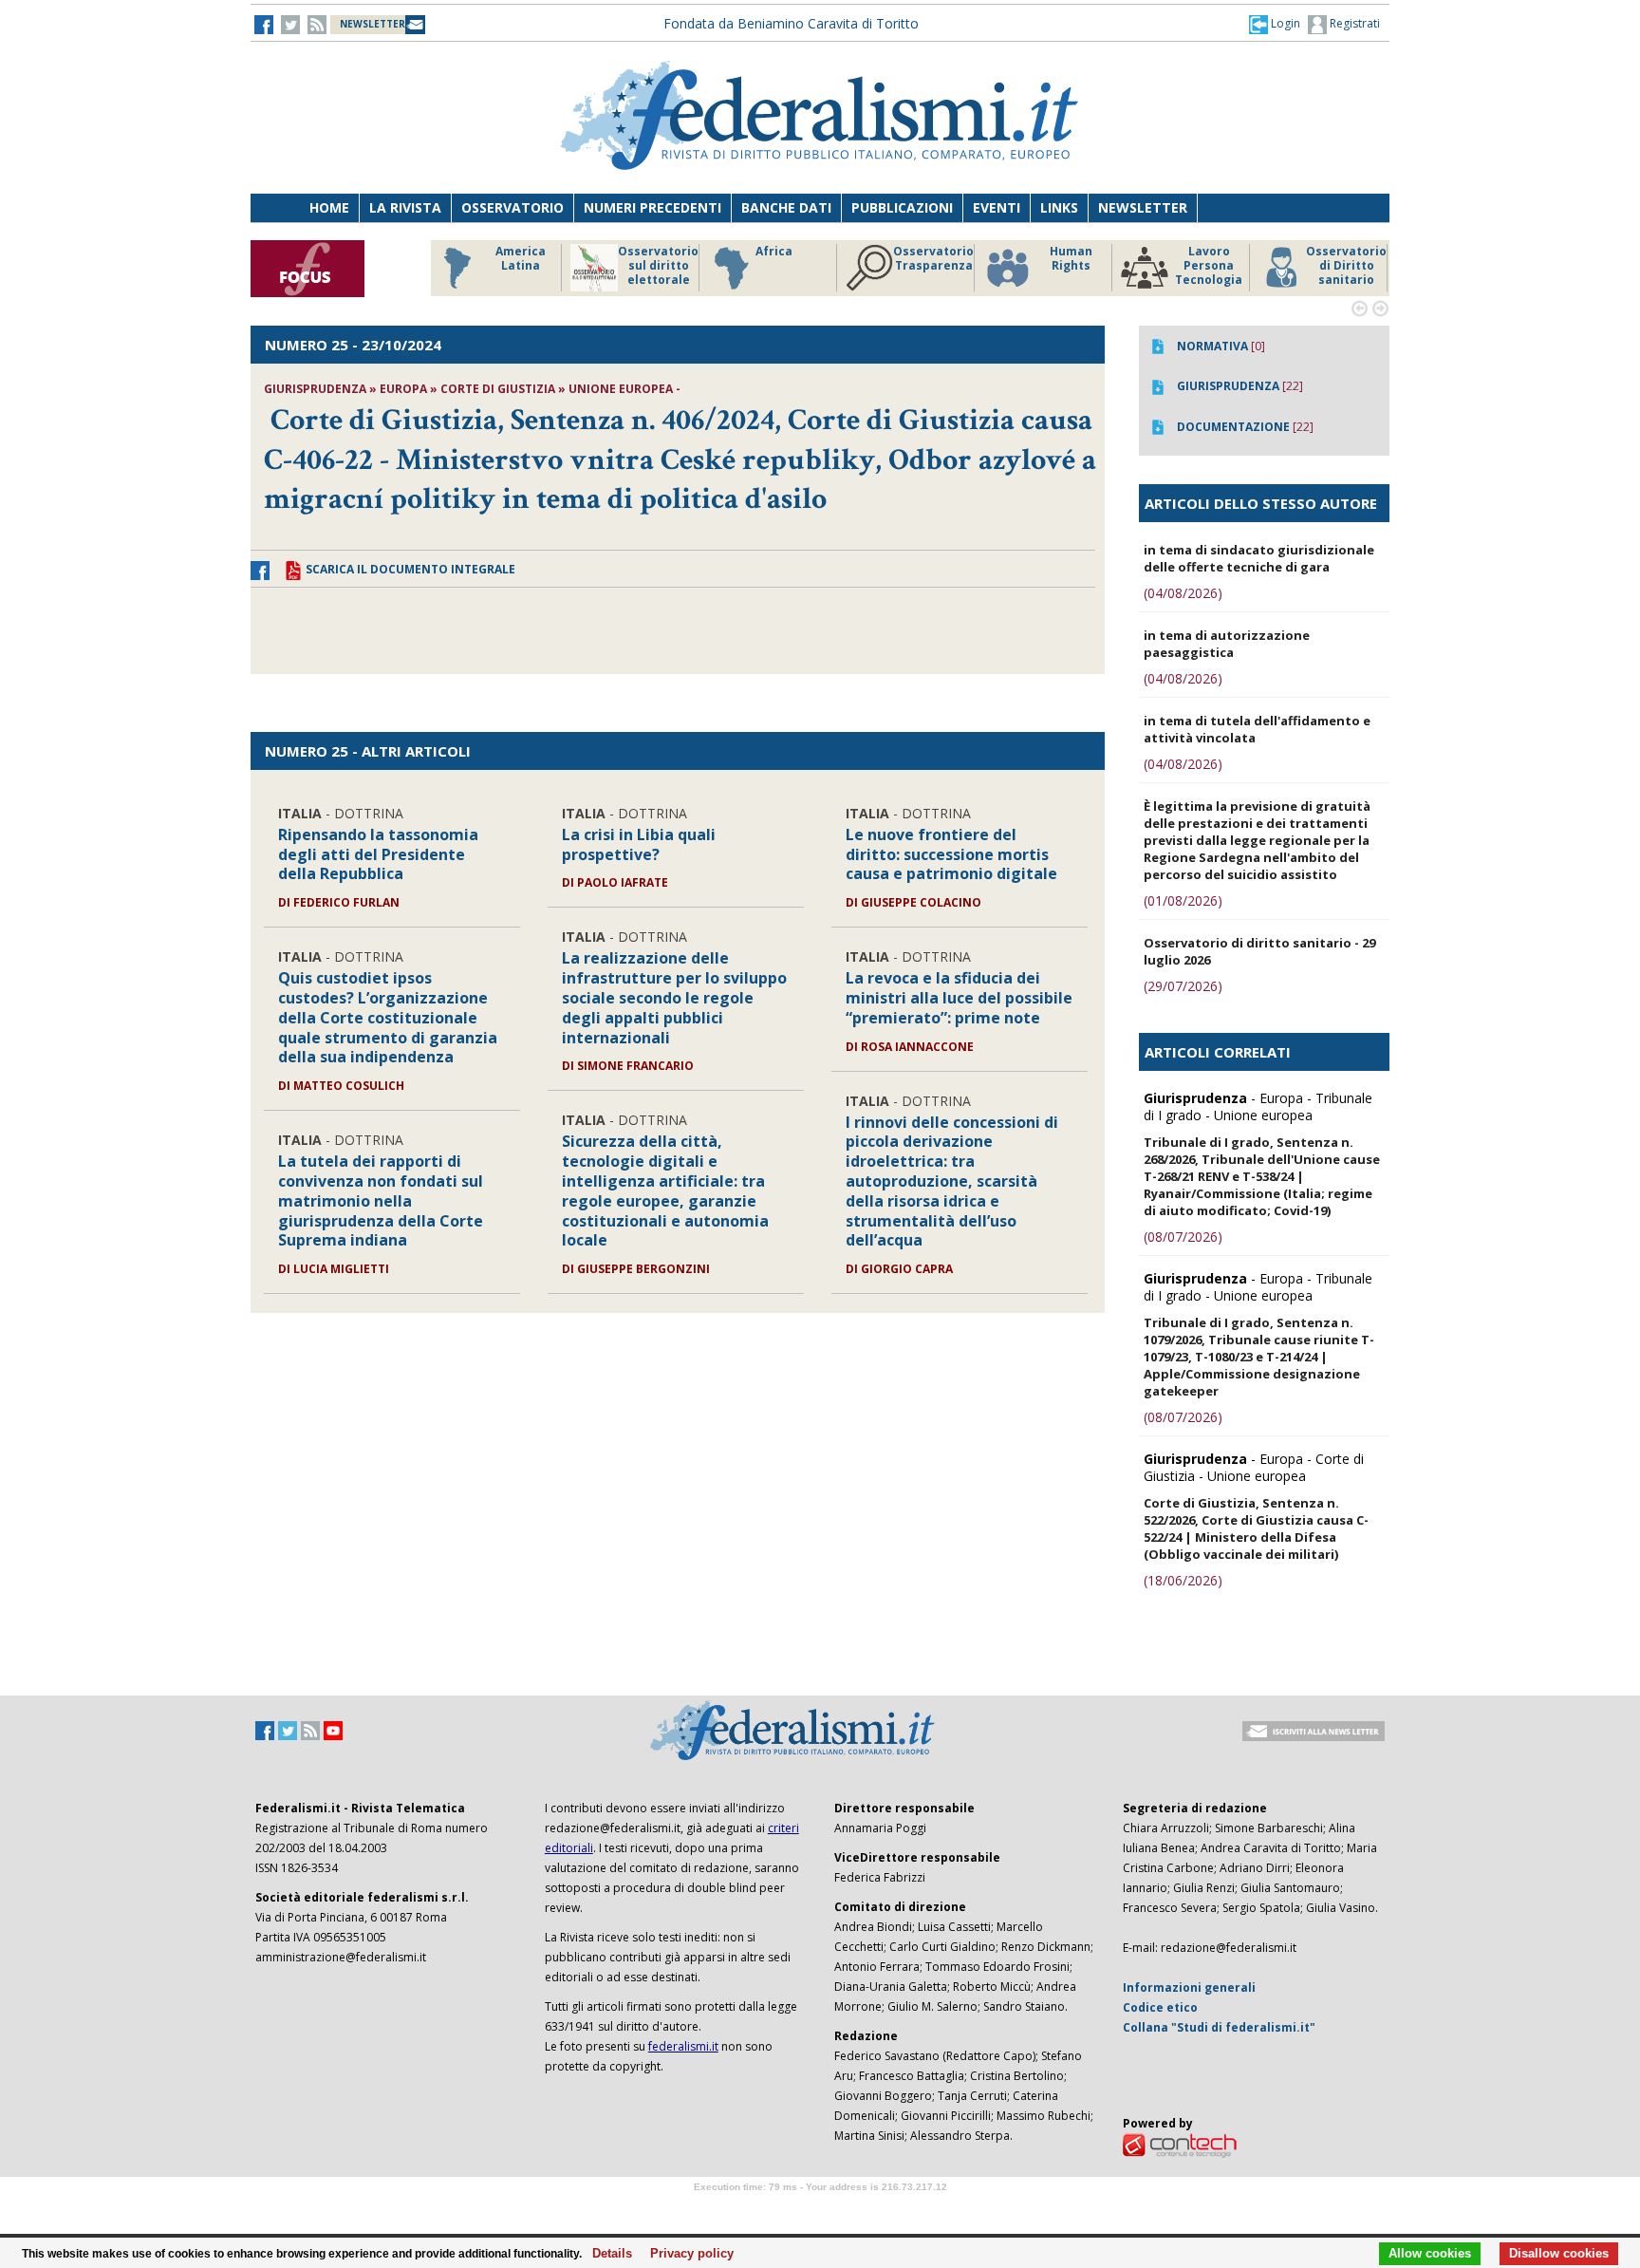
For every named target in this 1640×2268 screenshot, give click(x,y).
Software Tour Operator (820, 2209)
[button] (1275, 24)
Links (1059, 207)
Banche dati (786, 207)
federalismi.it (683, 2046)
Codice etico (1160, 2007)
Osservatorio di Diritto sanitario (1346, 266)
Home (329, 207)
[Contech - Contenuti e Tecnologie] (1180, 2144)
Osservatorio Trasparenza (933, 259)
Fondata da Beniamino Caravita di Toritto (791, 23)
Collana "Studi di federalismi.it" (1219, 2027)
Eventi (997, 207)
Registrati (1353, 23)
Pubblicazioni (902, 207)
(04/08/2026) (1183, 593)
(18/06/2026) (1183, 1580)
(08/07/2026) (1183, 1237)
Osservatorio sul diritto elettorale (658, 266)
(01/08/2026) (1183, 900)
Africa (774, 252)
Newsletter (1143, 207)
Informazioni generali (1189, 1987)
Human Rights (1071, 259)
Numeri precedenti (652, 207)
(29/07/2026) (1183, 986)
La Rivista (405, 207)
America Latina (521, 259)
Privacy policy (687, 2254)
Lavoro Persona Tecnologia (1209, 266)
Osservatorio (512, 207)
